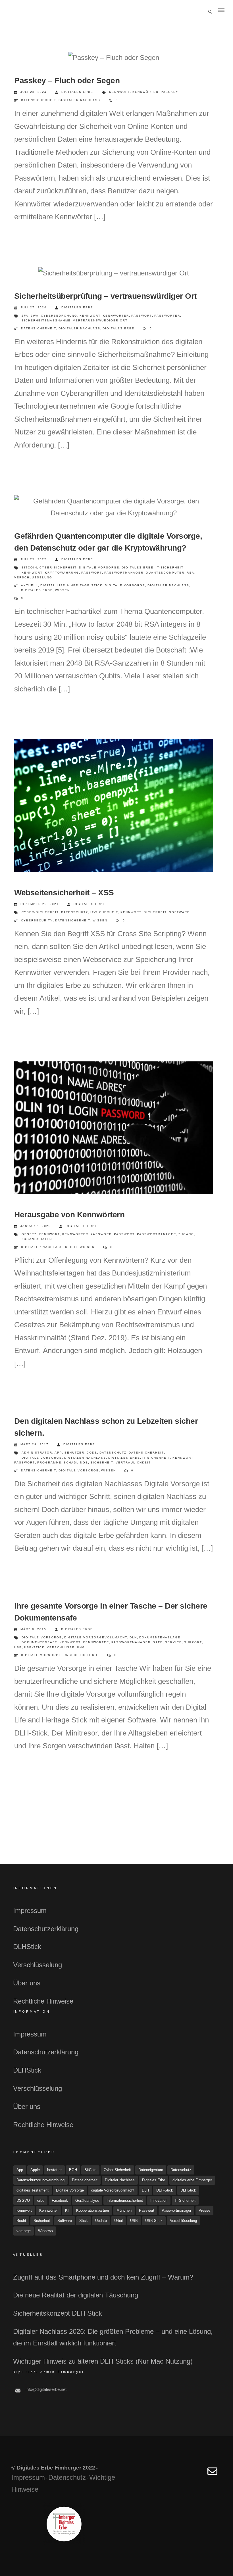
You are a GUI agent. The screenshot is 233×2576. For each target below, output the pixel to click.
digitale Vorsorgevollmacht (96, 1637)
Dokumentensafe (39, 1642)
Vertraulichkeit (133, 1462)
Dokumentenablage (160, 1637)
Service (173, 1642)
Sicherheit (155, 912)
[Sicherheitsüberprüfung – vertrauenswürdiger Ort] (114, 273)
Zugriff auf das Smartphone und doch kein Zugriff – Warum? (103, 2277)
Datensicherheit (39, 100)
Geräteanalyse (87, 2200)
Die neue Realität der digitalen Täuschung (76, 2295)
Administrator (37, 1453)
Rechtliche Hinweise (43, 2001)
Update (101, 2221)
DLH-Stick (165, 2190)
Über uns (27, 1983)
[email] (212, 2474)
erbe (41, 2200)
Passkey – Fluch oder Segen (67, 80)
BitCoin (29, 567)
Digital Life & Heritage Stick (71, 585)
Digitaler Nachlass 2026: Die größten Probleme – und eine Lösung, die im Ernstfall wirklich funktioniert (113, 2337)
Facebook (60, 2200)
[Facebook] (171, 2474)
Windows (45, 2231)
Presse (204, 2210)
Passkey (170, 92)
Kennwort (120, 92)
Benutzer (74, 1453)
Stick (84, 2221)
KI (67, 2210)
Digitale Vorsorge (99, 567)
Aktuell (30, 585)
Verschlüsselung (33, 577)
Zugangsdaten (37, 1239)
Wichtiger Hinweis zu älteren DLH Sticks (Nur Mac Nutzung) (103, 2361)
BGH (73, 2170)
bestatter (54, 2170)
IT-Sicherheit (170, 567)
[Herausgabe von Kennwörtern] (114, 1130)
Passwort (142, 316)
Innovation (159, 2200)
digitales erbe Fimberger (192, 2180)
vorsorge (24, 2231)
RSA (191, 573)
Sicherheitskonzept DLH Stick (58, 2313)
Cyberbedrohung (59, 316)
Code (92, 1453)
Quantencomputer (165, 573)
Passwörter (167, 316)
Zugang (186, 1234)
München (124, 2210)
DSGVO (23, 2200)
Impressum (30, 1911)
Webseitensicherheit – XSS (64, 893)
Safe (158, 1642)
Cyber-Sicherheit (58, 567)
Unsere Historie (81, 1655)
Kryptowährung (62, 573)
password (101, 1234)
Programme (49, 1462)
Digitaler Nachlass (79, 100)
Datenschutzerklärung (46, 1929)
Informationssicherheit (125, 2200)
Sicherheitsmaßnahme (46, 320)
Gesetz (29, 1234)
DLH (133, 1637)
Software (179, 912)
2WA (35, 316)
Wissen (63, 590)
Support (193, 1642)
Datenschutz (75, 912)
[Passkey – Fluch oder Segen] (114, 58)
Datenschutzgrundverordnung (40, 2180)
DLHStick (27, 1947)
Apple (35, 2170)
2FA (25, 316)
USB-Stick (34, 1647)
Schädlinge (76, 1462)
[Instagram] (198, 2474)
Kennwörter (145, 92)
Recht (71, 1247)
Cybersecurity (37, 920)
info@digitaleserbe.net (46, 2389)
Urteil (118, 2221)
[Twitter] (185, 2474)
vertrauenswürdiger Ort (100, 320)
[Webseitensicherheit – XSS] (114, 807)
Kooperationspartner (93, 2210)
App (58, 1453)
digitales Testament (33, 2190)
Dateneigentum (151, 2170)
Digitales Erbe (77, 92)
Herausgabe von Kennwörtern (69, 1215)
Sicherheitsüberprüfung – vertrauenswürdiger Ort (105, 296)
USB (18, 1647)
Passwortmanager (124, 573)
